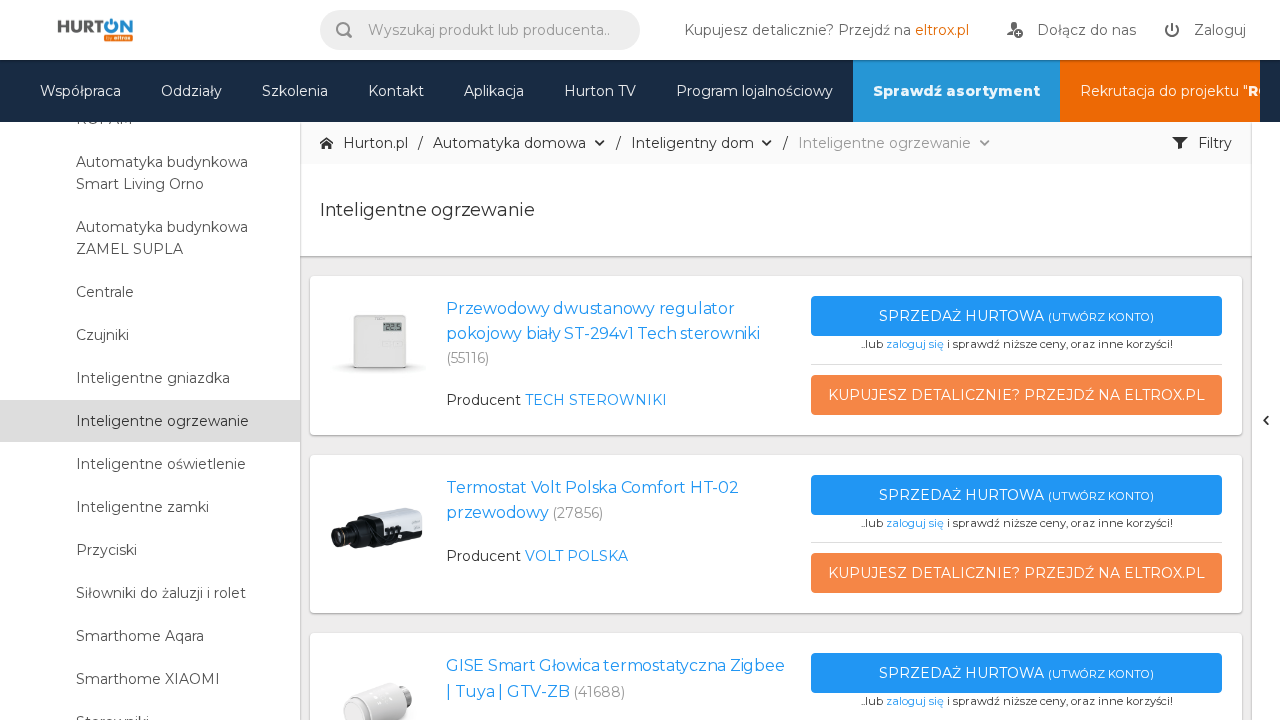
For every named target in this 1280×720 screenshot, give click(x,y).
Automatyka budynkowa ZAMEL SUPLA (162, 238)
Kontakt (396, 91)
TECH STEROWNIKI (596, 400)
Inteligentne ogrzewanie (162, 421)
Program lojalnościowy (754, 91)
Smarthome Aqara (140, 636)
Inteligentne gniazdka (153, 378)
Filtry (1215, 143)
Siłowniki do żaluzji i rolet (161, 593)
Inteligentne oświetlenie (161, 464)
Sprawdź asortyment (956, 91)
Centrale (105, 292)
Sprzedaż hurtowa (1016, 316)
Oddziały (191, 91)
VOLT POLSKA (576, 556)
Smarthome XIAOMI (148, 679)
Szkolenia (295, 91)
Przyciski (106, 550)
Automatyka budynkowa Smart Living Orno (162, 173)
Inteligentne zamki (142, 507)
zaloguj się (915, 344)
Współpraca (80, 91)
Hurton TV (600, 91)
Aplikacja (494, 91)
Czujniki (102, 335)
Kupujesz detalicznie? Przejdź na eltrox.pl (1016, 395)
